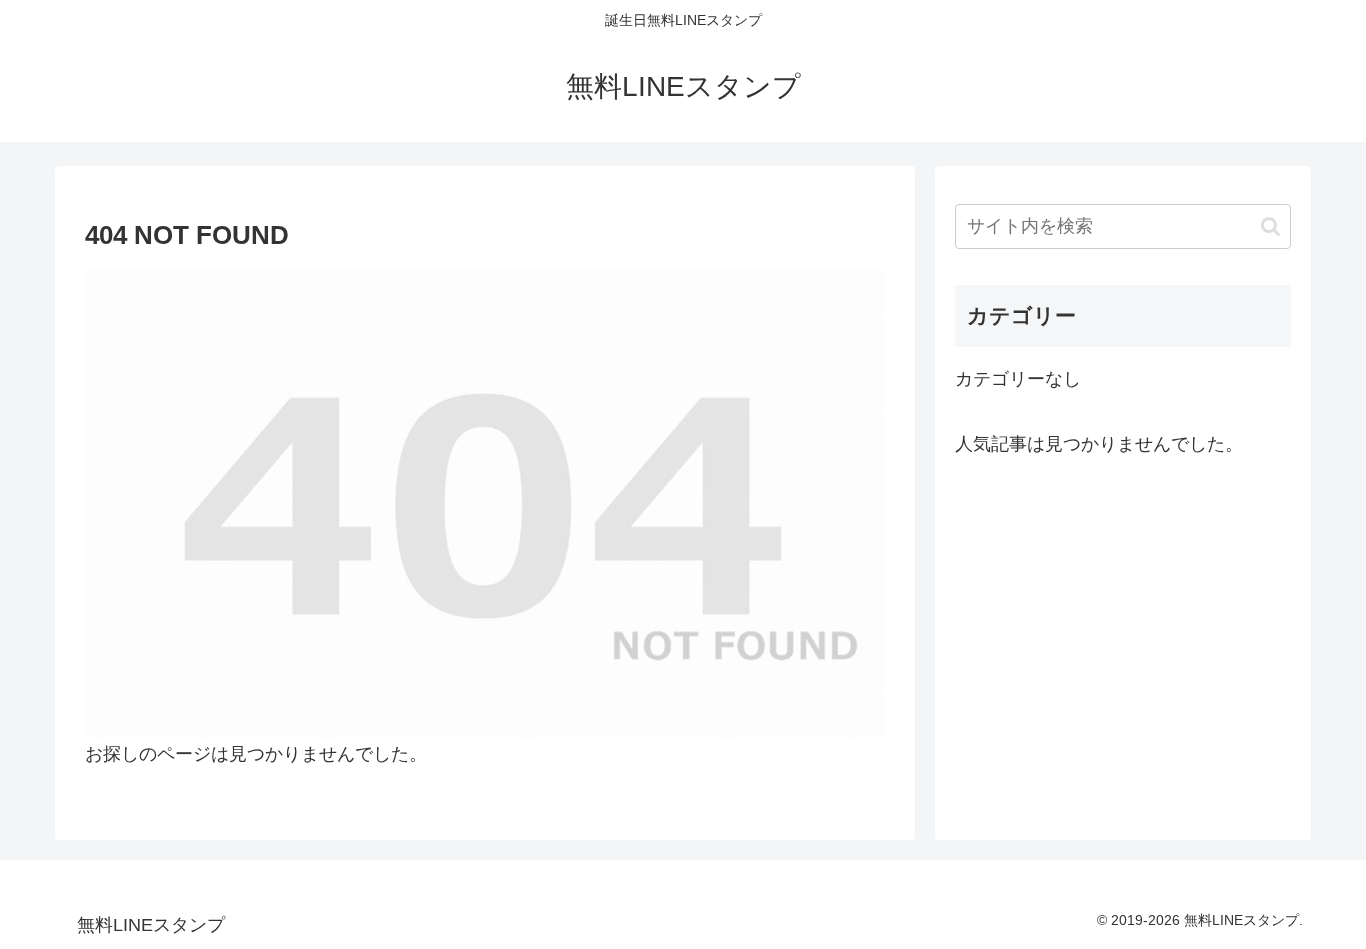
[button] (1270, 226)
